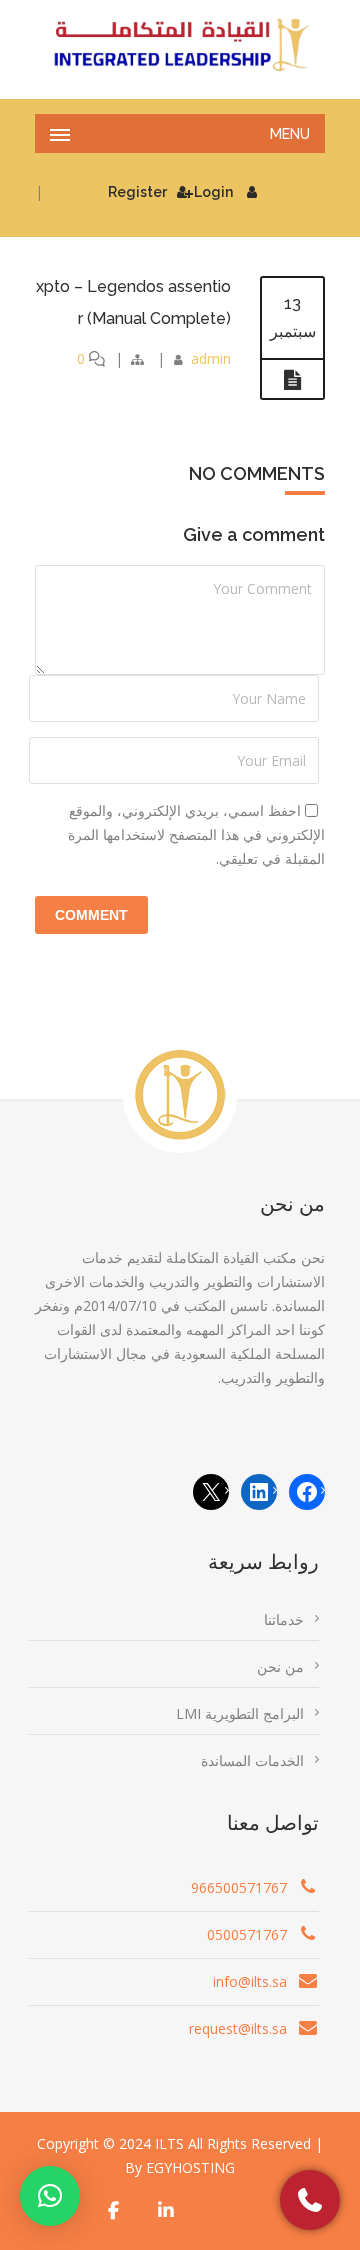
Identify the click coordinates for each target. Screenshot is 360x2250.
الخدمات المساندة (252, 1760)
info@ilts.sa (250, 1981)
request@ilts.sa (238, 2028)
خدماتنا (284, 1619)
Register (137, 192)
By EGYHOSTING (180, 2167)
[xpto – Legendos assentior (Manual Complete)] (292, 380)
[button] (50, 2196)
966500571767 (239, 1887)
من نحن (280, 1666)
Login (213, 192)
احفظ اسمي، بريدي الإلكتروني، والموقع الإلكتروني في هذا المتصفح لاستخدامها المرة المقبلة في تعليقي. (196, 834)
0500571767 (247, 1934)
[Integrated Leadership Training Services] (180, 45)
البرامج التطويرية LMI (240, 1713)
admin (211, 358)
